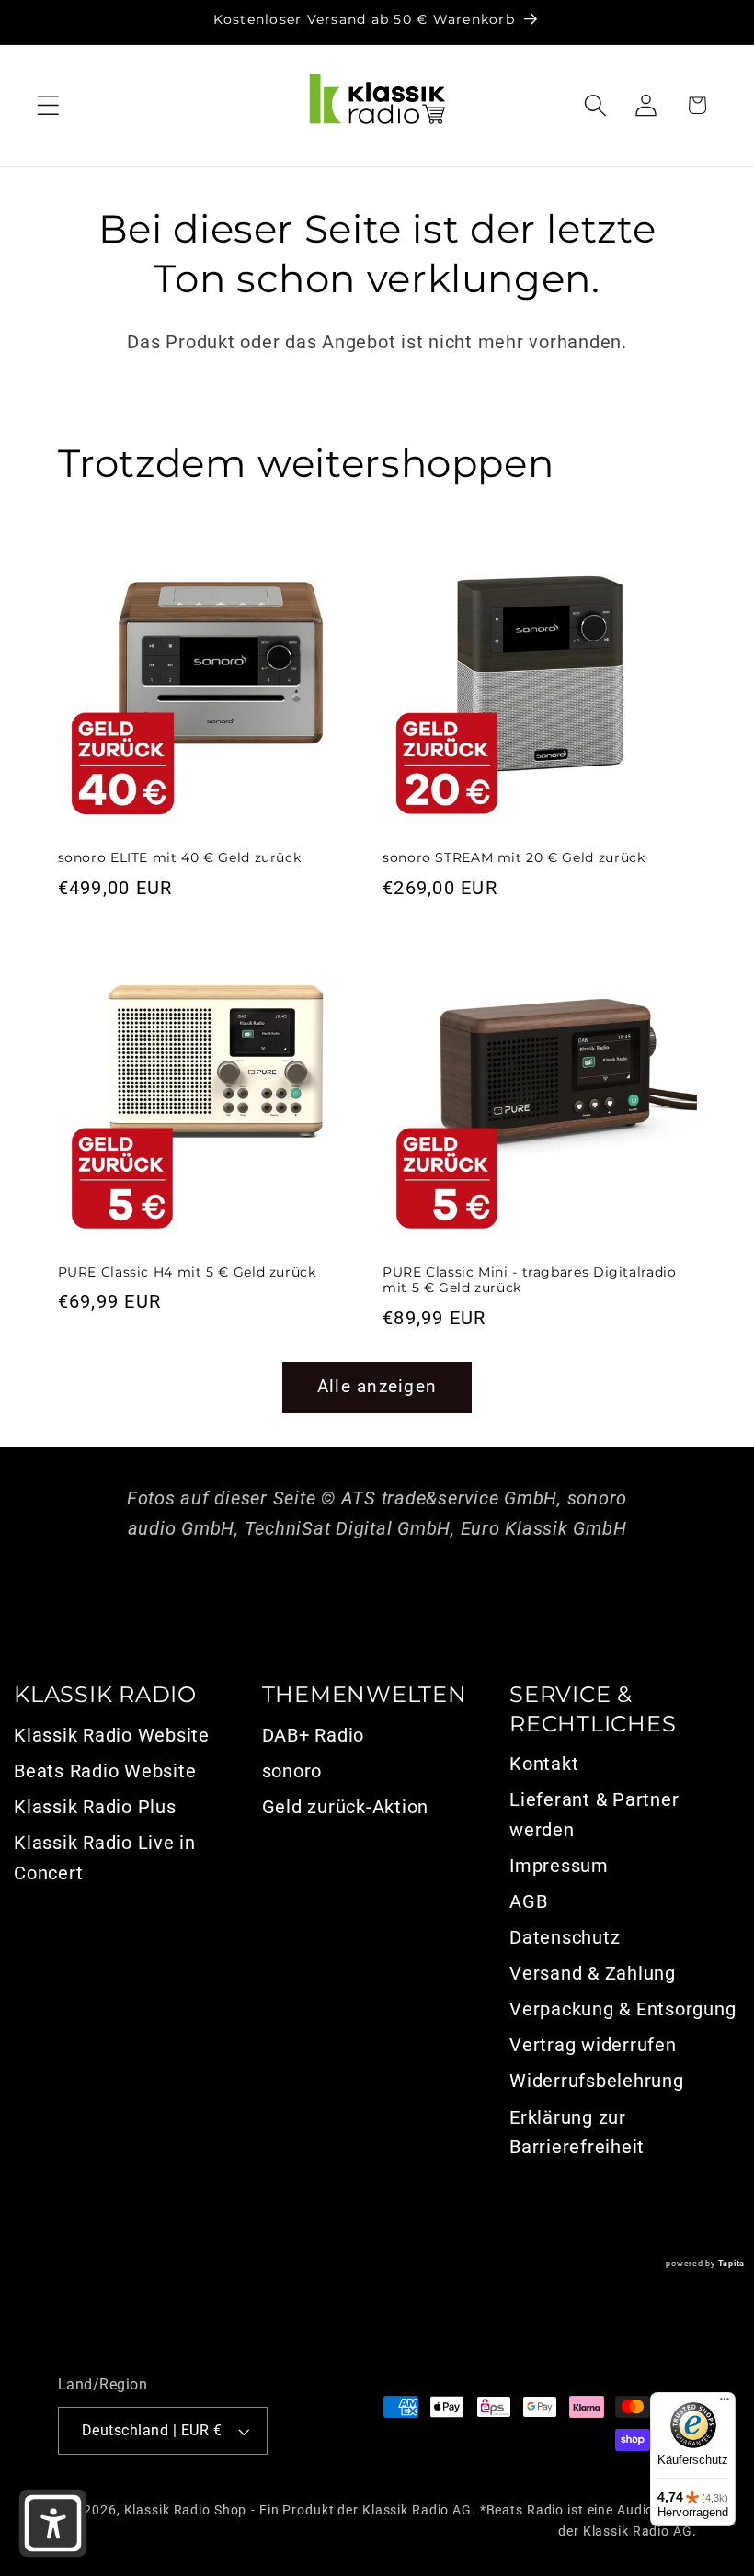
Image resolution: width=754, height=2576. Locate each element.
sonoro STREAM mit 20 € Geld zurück (514, 857)
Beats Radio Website (105, 1771)
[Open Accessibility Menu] (53, 2523)
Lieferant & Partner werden (594, 1815)
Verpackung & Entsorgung (623, 2009)
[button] (48, 105)
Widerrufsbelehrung (597, 2081)
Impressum (559, 1866)
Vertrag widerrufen (593, 2045)
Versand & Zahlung (593, 1973)
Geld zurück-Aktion (346, 1807)
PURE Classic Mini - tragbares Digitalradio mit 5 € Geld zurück (529, 1280)
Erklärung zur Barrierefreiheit (577, 2133)
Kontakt (544, 1764)
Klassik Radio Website (112, 1735)
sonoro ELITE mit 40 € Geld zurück (180, 857)
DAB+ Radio (314, 1735)
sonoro (292, 1771)
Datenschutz (565, 1937)
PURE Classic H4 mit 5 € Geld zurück (187, 1272)
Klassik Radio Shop (186, 2510)
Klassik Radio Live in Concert (105, 1858)
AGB (528, 1901)
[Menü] (725, 2403)
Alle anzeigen (377, 1387)
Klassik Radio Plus (95, 1807)
